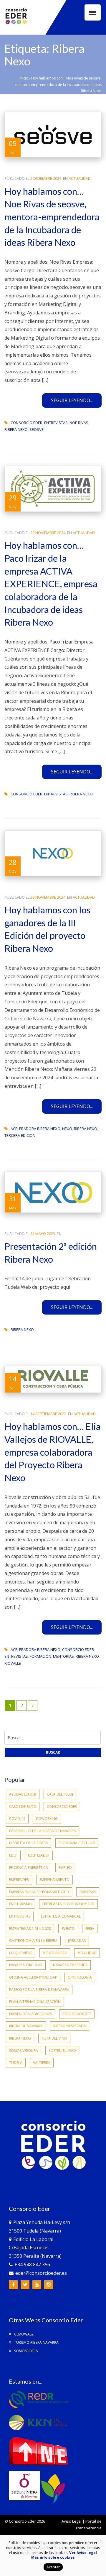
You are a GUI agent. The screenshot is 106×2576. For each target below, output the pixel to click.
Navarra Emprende (70, 1965)
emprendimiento (54, 1880)
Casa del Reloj (60, 1794)
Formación (40, 1656)
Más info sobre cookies (53, 2557)
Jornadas (77, 1941)
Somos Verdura (24, 2051)
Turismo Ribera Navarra (36, 2342)
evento (68, 1929)
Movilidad (87, 1953)
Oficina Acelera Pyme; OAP (33, 1977)
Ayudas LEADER (23, 1794)
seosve (37, 429)
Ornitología (80, 1977)
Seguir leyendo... (72, 400)
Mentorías (63, 1656)
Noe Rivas (79, 423)
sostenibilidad (62, 2051)
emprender (19, 1880)
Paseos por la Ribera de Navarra (39, 1990)
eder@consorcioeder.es (41, 2273)
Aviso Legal (72, 2521)
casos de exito (23, 1807)
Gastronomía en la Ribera (33, 1941)
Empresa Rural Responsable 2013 (39, 1892)
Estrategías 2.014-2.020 (30, 1929)
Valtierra (42, 2063)
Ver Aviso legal (83, 2553)
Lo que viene (21, 1953)
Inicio (24, 78)
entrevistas (56, 423)
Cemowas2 (23, 2334)
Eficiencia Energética (29, 1868)
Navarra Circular (26, 1965)
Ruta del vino (54, 2038)
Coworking (47, 1819)
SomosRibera (26, 2351)
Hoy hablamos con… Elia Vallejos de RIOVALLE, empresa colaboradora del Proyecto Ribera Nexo (53, 1452)
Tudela (16, 2063)
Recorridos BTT (77, 2014)
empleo (65, 1868)
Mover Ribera (55, 1953)
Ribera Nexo (16, 429)
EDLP (13, 1855)
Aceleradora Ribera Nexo (35, 1129)
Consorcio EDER (26, 423)
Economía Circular (77, 1843)
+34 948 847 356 (32, 2265)
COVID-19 (17, 1819)
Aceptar (53, 2567)
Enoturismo (20, 1904)
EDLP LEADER (39, 1855)
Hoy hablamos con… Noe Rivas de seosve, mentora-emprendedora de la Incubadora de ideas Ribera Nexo (52, 217)
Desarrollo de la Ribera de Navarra (43, 1831)
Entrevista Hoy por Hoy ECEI (68, 1904)
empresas (88, 1892)
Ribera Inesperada (70, 2026)
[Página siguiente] (33, 1706)
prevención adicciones (30, 2014)
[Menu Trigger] (93, 12)
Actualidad (80, 178)
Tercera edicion (20, 1135)
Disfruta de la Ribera (29, 1843)
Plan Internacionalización (35, 2002)
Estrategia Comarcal (61, 1916)
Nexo (67, 1129)
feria (90, 1929)
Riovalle (13, 1663)
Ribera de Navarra (26, 2026)
